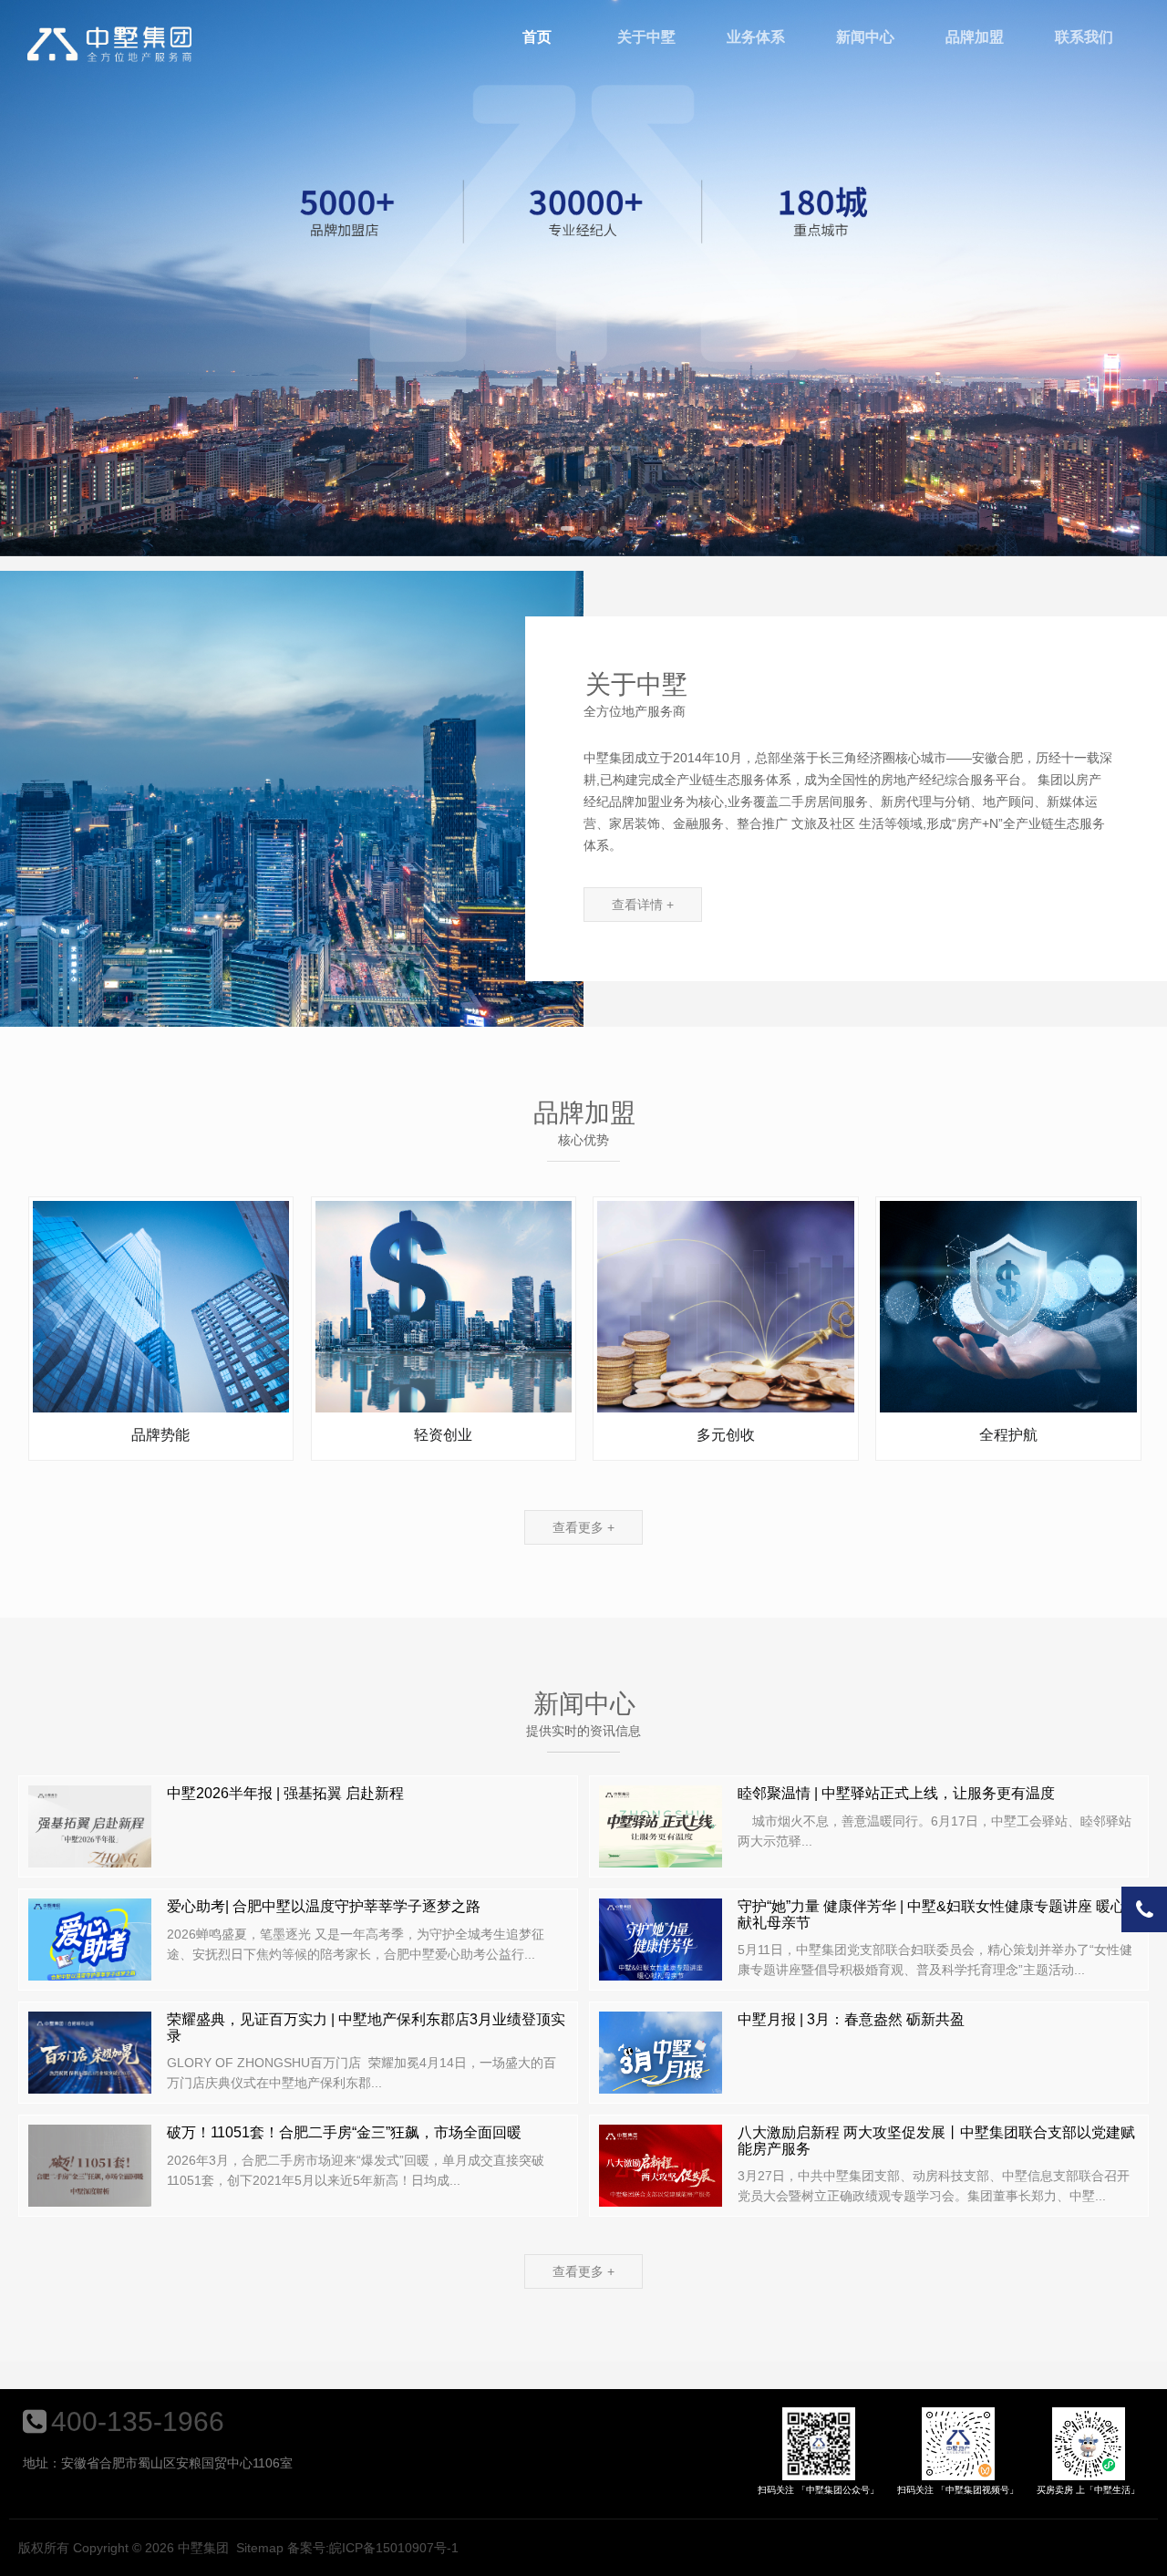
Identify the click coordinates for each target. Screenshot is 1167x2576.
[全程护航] (1008, 1306)
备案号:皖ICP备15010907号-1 (373, 2548)
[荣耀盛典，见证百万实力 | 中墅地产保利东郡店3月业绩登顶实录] (90, 2062)
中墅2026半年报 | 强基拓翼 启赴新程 (285, 1793)
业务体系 (756, 37)
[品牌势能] (161, 1306)
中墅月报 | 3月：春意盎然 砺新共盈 (851, 2019)
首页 (537, 37)
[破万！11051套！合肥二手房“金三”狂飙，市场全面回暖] (90, 2175)
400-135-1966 (138, 2421)
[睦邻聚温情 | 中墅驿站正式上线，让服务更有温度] (661, 1836)
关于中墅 (646, 37)
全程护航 (1008, 1435)
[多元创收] (725, 1306)
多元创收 (726, 1435)
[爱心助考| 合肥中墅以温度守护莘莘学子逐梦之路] (90, 1949)
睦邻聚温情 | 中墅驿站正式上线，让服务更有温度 (896, 1793)
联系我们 (1084, 37)
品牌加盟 (975, 37)
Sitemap (260, 2548)
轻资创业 (443, 1435)
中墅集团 (109, 44)
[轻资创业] (444, 1306)
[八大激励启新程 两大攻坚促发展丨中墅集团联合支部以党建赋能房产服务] (661, 2175)
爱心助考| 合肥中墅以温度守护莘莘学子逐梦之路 (324, 1906)
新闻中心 (865, 37)
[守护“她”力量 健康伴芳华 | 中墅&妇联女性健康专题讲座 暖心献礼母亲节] (661, 1949)
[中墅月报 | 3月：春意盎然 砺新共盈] (661, 2062)
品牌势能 (160, 1435)
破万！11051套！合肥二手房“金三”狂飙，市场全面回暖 (344, 2132)
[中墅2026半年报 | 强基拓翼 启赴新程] (90, 1836)
